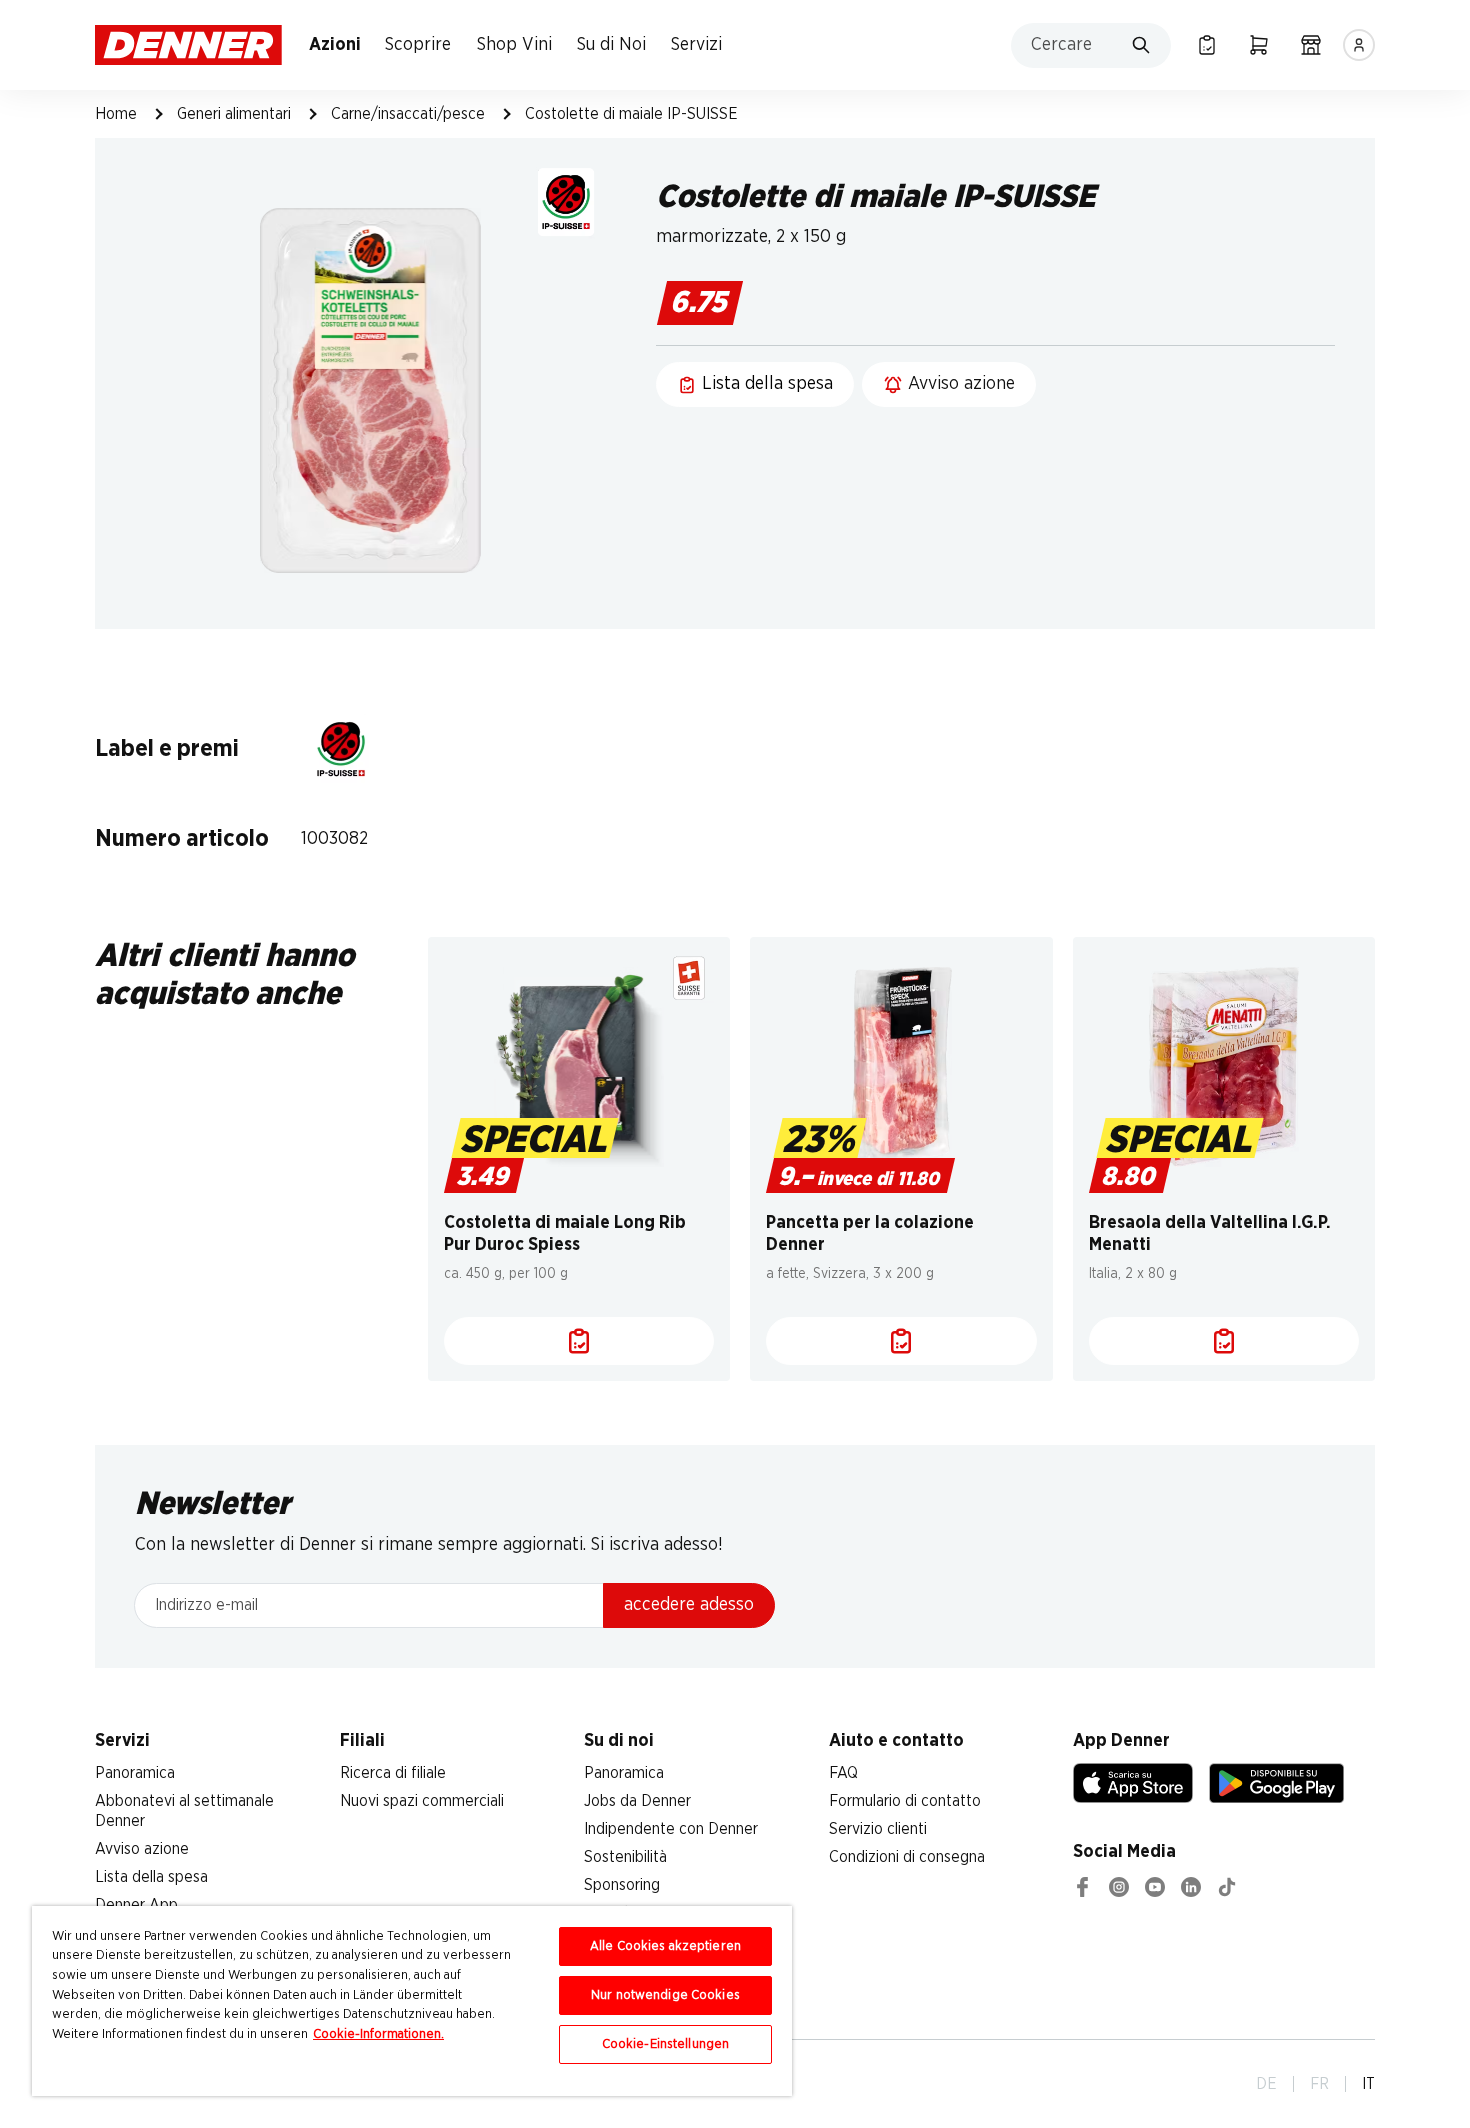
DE (1266, 2084)
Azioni (335, 45)
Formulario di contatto (905, 1801)
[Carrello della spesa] (1259, 45)
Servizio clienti (878, 1829)
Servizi (696, 45)
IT (1368, 2084)
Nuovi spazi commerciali (422, 1801)
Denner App (136, 1905)
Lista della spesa (151, 1877)
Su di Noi (611, 45)
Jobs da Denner (637, 1801)
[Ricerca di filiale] (1311, 45)
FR (1319, 2084)
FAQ (843, 1773)
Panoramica (135, 1773)
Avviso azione (142, 1849)
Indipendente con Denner (671, 1829)
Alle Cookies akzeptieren (665, 1946)
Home (116, 114)
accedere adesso (689, 1605)
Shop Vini (514, 45)
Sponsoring (622, 1885)
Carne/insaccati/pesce (408, 114)
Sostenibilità (625, 1857)
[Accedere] (1359, 45)
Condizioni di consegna (907, 1857)
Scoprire (418, 45)
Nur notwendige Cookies (665, 1995)
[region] (412, 2001)
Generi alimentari (234, 114)
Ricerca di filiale (393, 1773)
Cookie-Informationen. (378, 2034)
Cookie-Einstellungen (666, 2044)
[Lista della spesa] (1207, 45)
